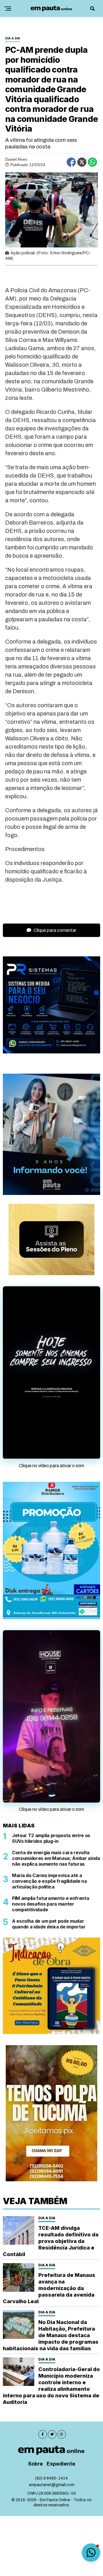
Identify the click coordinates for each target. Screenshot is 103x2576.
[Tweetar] (82, 162)
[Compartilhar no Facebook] (71, 162)
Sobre (35, 2464)
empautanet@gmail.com (52, 2485)
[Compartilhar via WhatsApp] (92, 162)
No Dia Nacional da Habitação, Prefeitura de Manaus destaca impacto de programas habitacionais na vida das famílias (51, 2335)
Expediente (61, 2464)
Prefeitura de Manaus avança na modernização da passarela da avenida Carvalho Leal (49, 2288)
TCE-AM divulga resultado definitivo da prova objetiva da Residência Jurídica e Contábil (51, 2241)
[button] (91, 2553)
